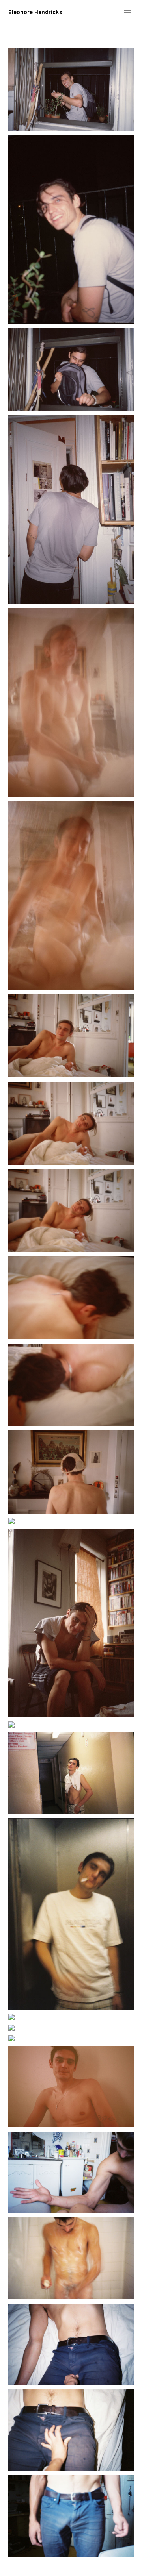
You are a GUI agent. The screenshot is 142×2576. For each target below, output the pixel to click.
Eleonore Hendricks (35, 12)
